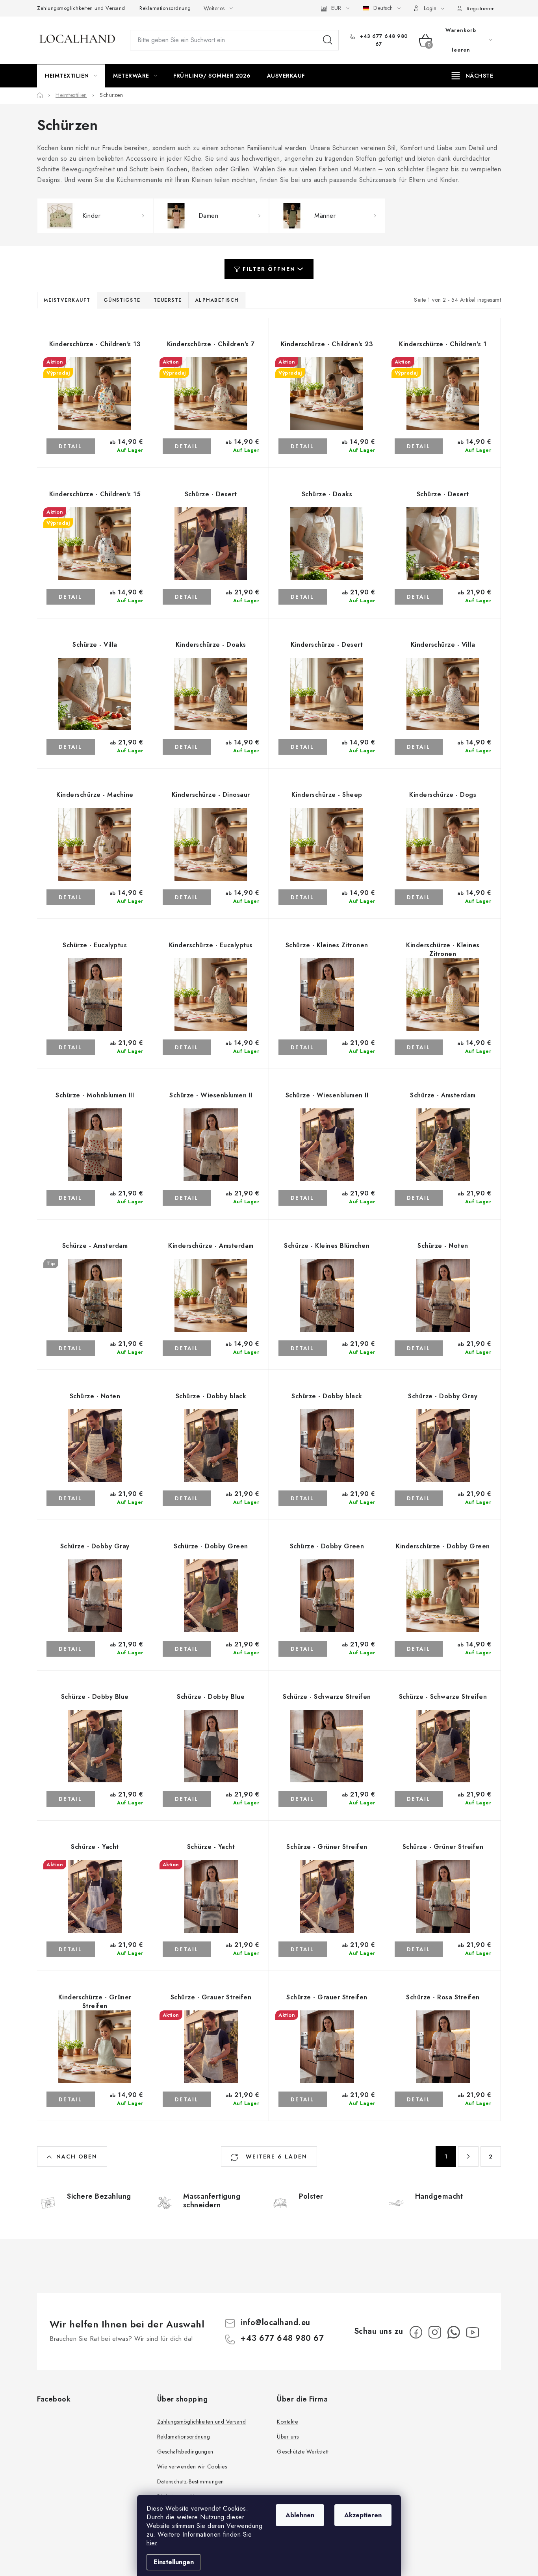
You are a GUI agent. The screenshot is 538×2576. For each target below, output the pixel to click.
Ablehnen (300, 2515)
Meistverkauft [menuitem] (67, 300)
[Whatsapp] (454, 2332)
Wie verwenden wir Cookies (192, 2467)
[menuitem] (71, 76)
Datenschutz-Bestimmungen (191, 2481)
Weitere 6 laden (275, 2157)
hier (152, 2543)
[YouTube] (473, 2332)
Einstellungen (174, 2562)
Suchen (328, 40)
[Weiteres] (472, 76)
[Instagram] (435, 2332)
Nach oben (77, 2157)
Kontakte (287, 2422)
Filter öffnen (269, 269)
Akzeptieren (363, 2515)
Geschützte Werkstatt (303, 2452)
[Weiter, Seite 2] (468, 2157)
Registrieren (481, 8)
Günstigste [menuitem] (122, 300)
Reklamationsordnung (165, 8)
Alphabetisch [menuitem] (217, 300)
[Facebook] (416, 2332)
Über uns (288, 2437)
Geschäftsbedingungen (185, 2452)
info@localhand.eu (275, 2323)
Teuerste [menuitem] (168, 300)
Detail (70, 446)
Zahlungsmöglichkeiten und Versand (81, 8)
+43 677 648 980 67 (383, 40)
